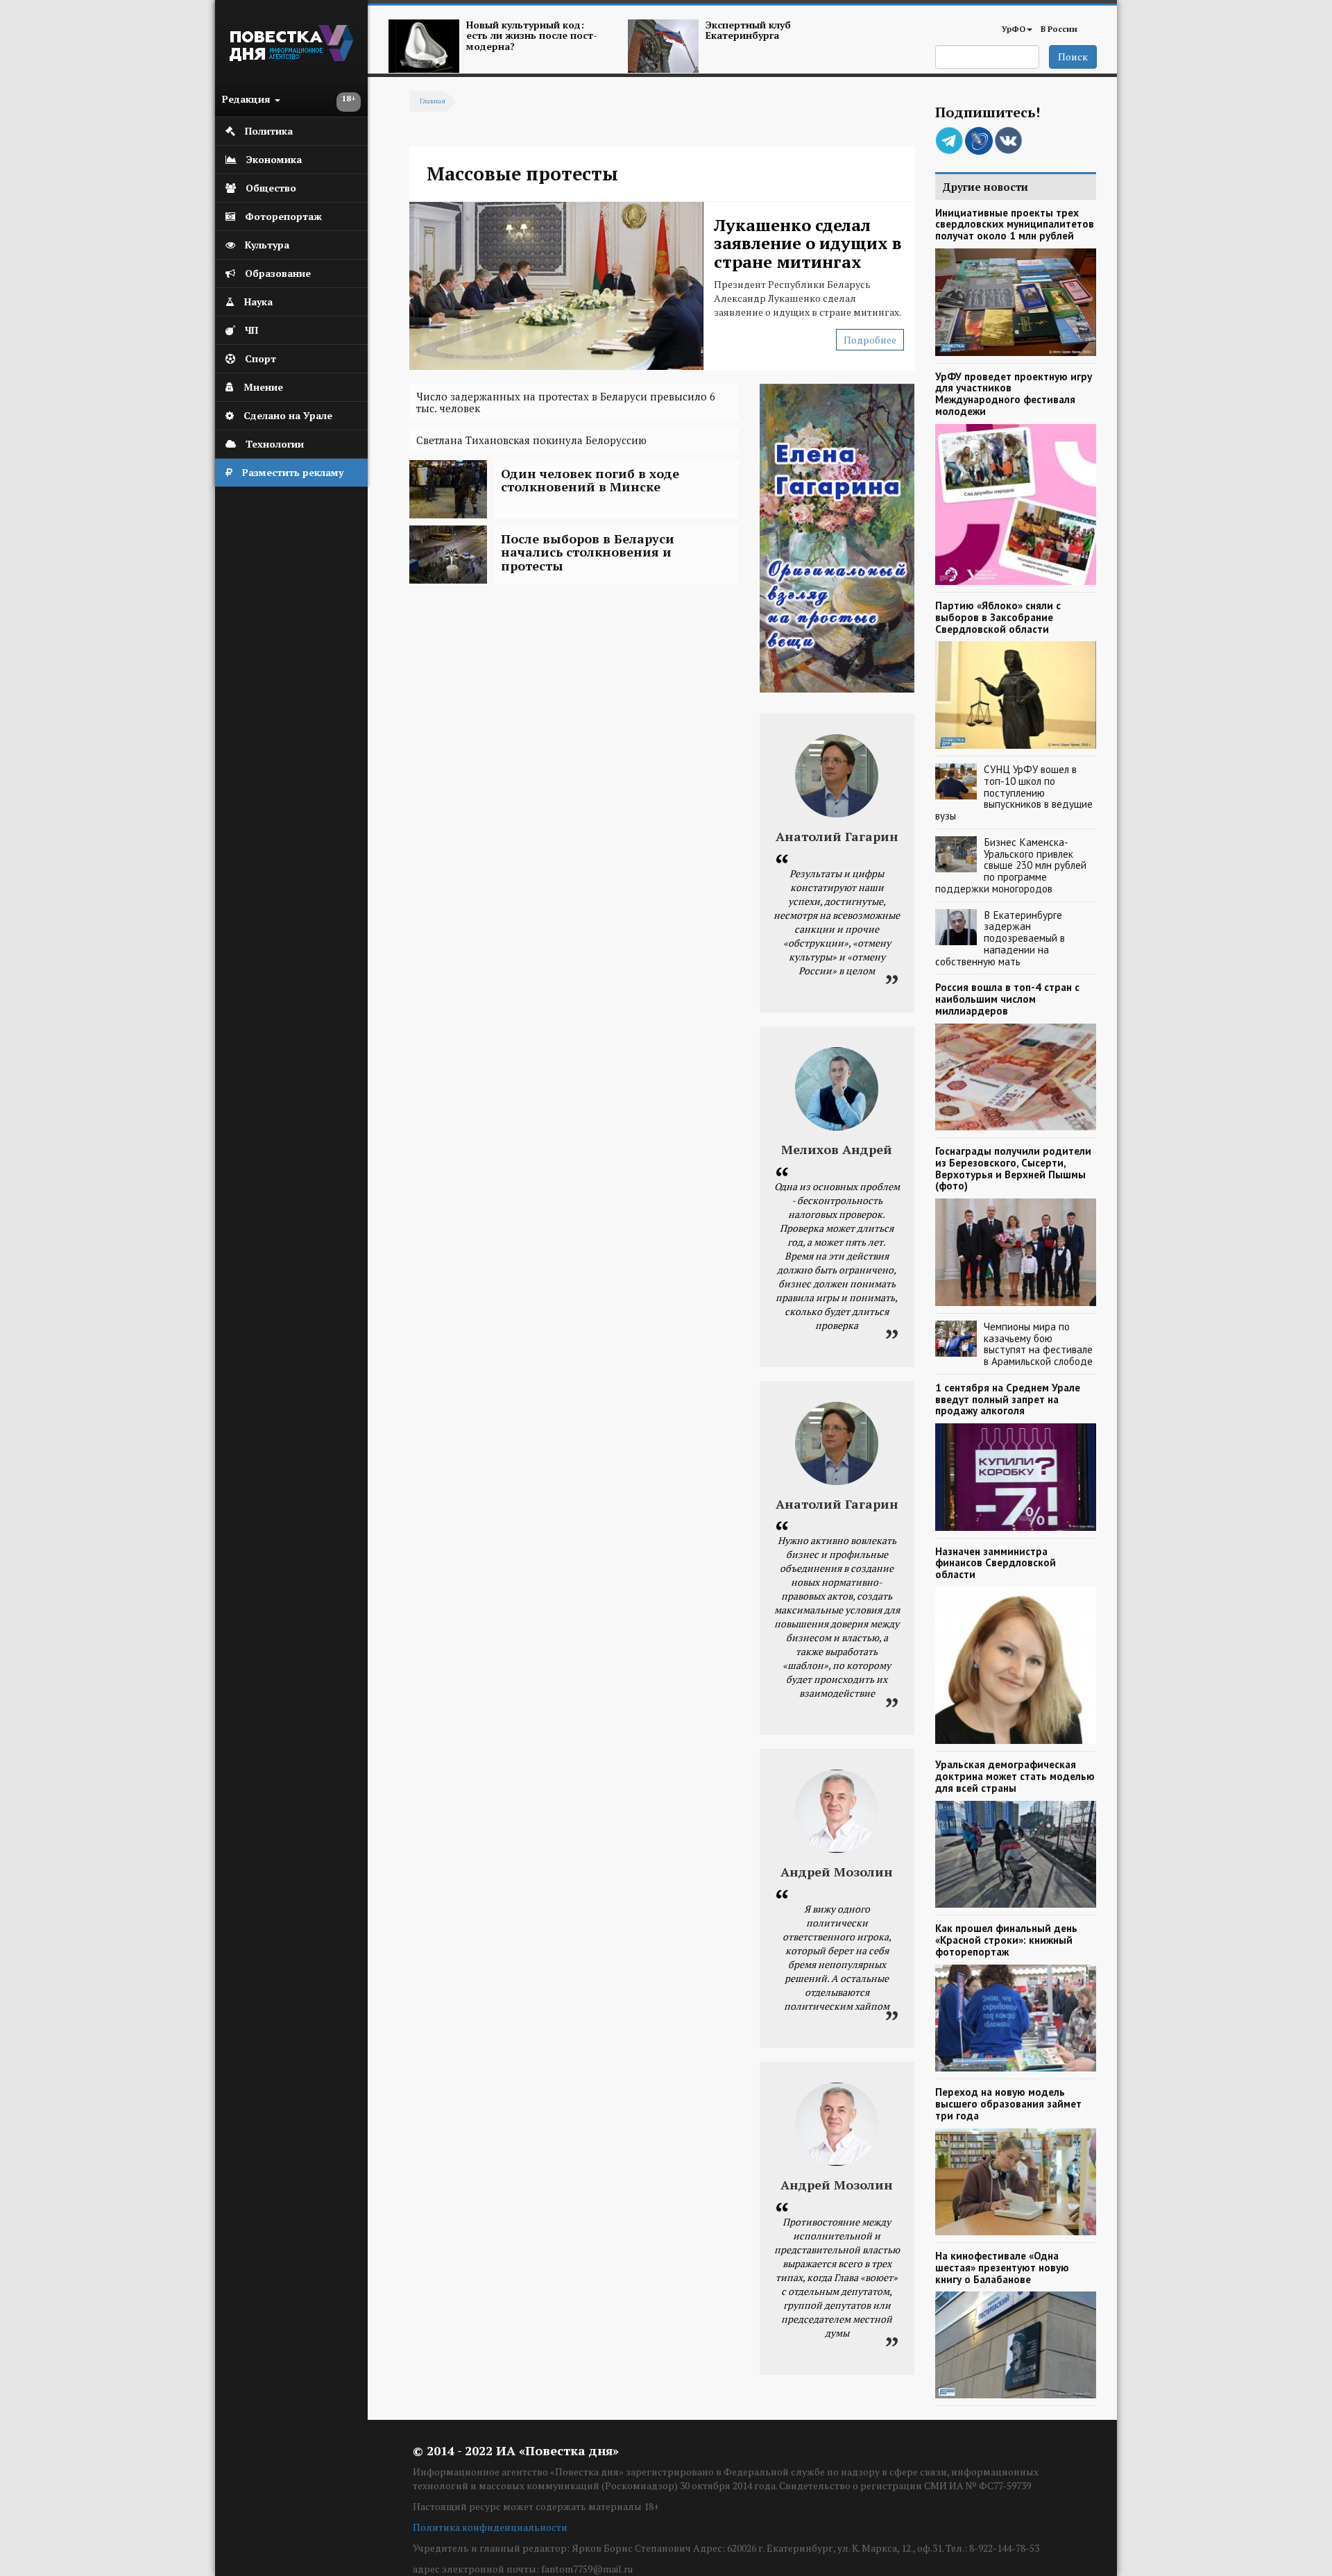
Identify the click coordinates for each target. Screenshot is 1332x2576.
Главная (433, 101)
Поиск (1073, 57)
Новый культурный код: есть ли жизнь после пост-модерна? (532, 35)
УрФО (1014, 29)
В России (1059, 29)
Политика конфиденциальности (490, 2527)
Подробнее (870, 340)
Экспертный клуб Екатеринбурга (748, 30)
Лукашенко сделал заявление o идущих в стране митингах (808, 243)
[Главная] (291, 57)
